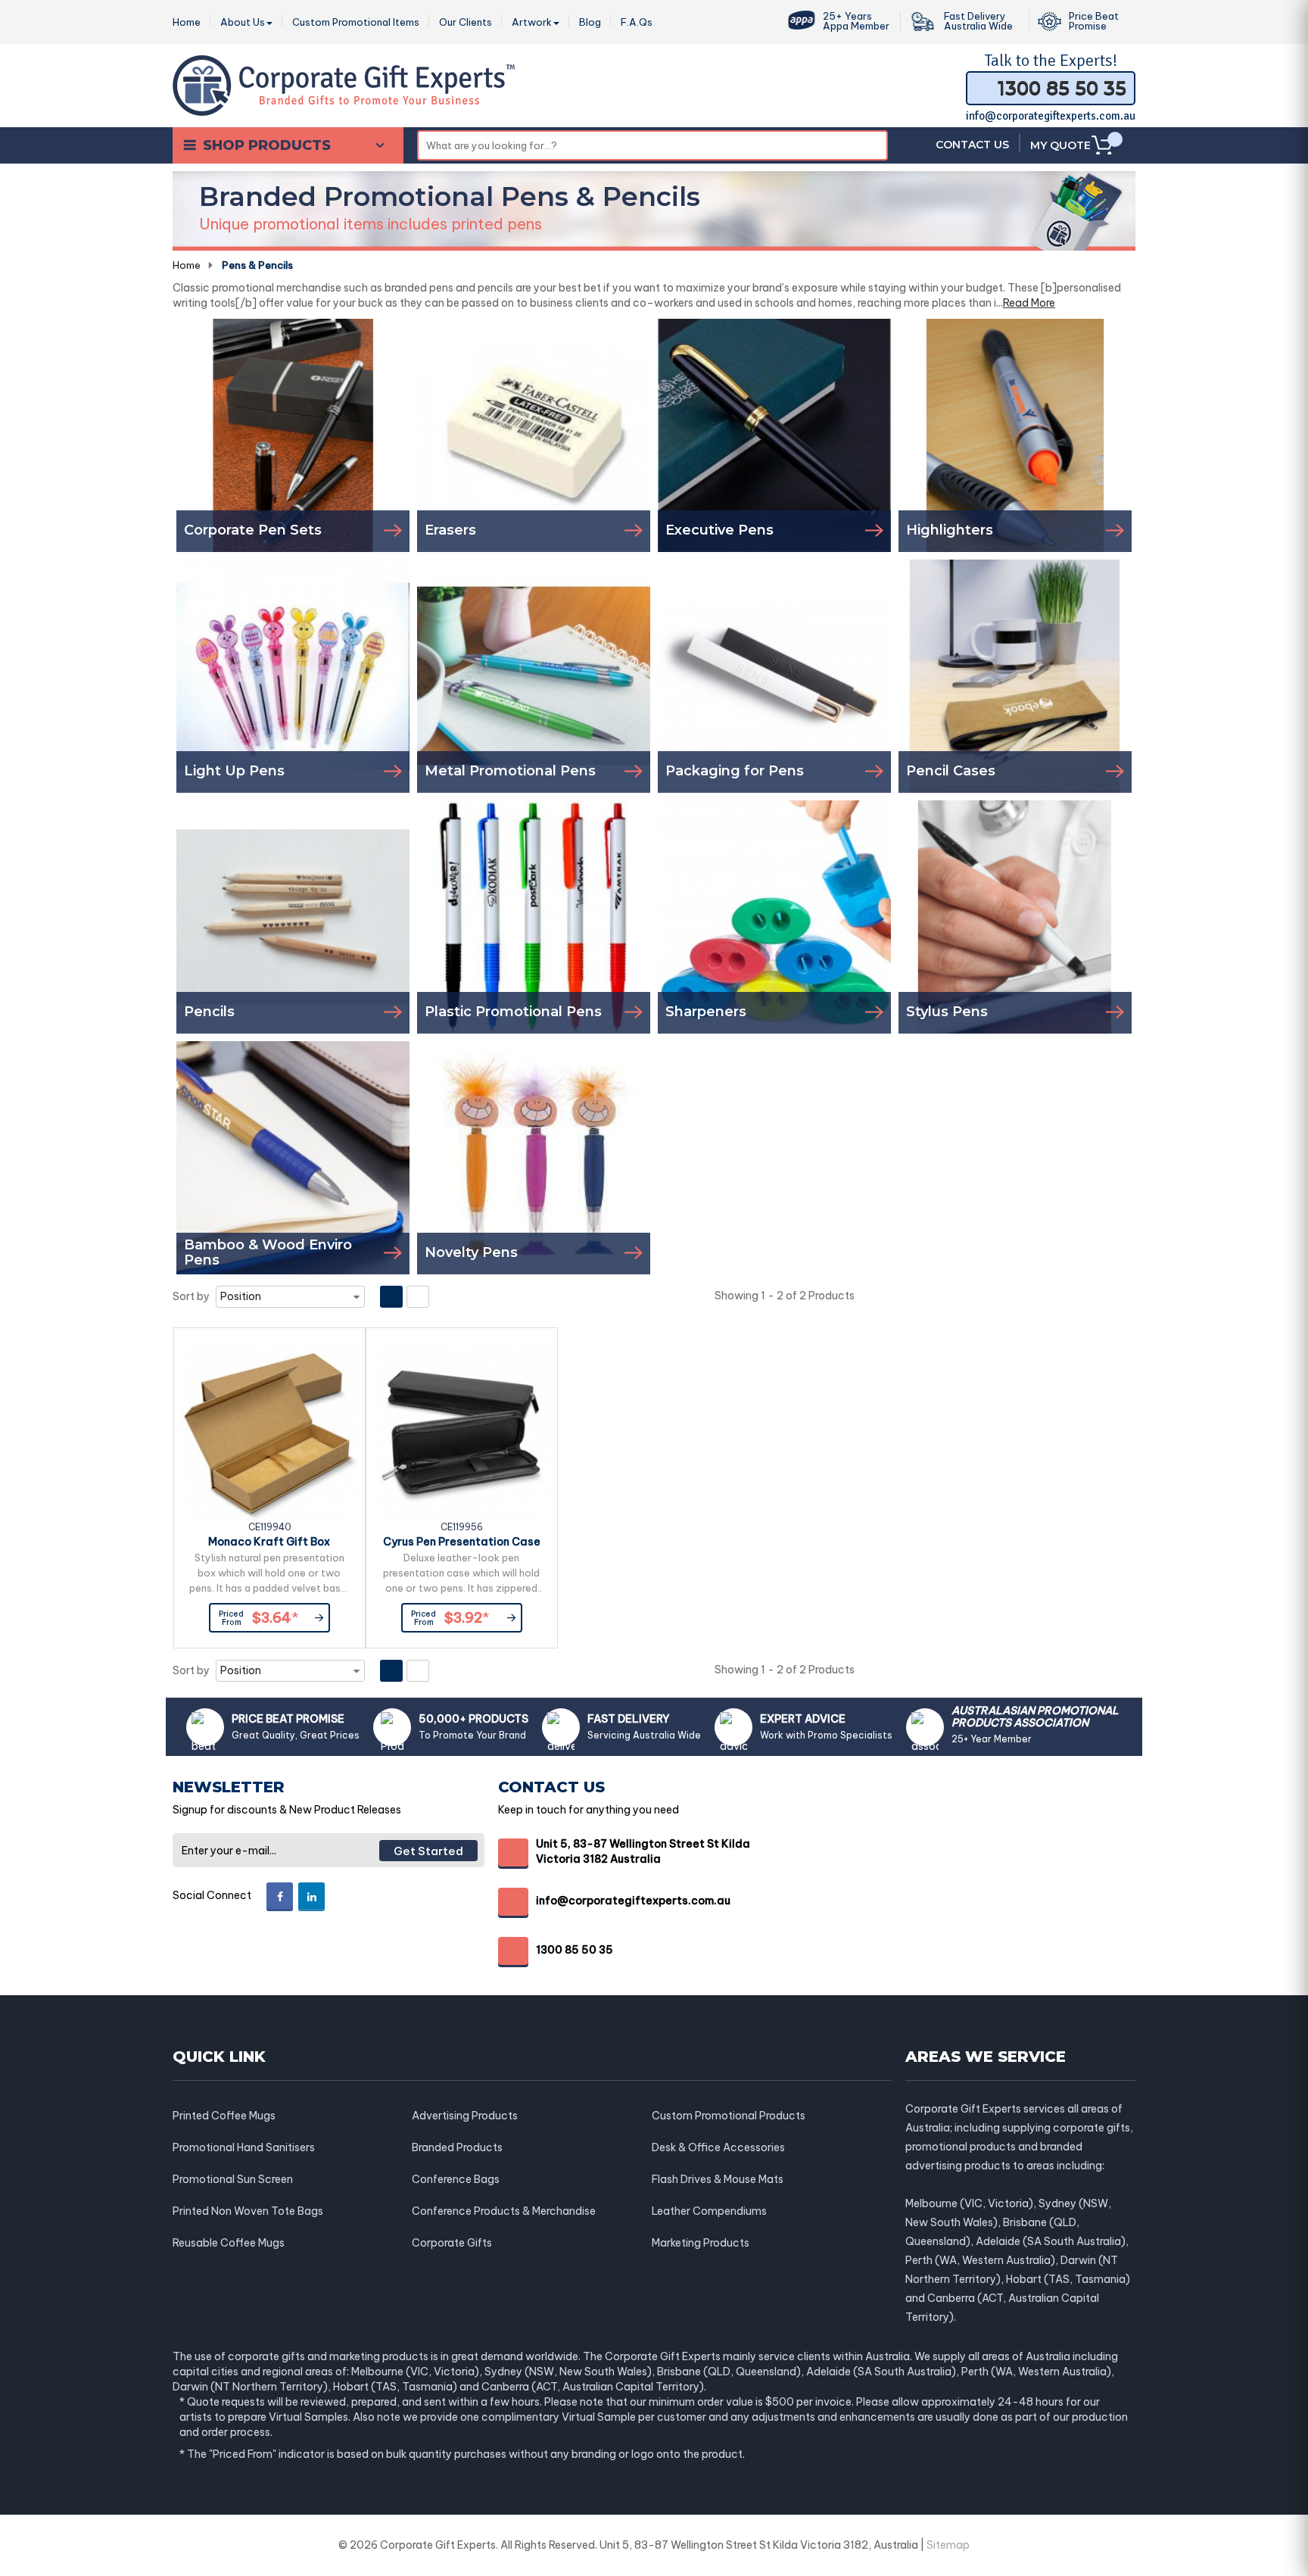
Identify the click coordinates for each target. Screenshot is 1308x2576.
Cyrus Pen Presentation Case (462, 1542)
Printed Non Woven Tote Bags (248, 2211)
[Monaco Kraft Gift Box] (269, 1432)
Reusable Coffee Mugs (229, 2243)
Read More (1029, 303)
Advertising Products (465, 2116)
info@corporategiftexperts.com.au (1051, 116)
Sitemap (948, 2545)
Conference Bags (456, 2179)
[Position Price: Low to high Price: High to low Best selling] (290, 1297)
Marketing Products (701, 2243)
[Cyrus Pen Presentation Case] (462, 1432)
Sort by (191, 1296)
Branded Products (457, 2147)
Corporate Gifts (452, 2243)
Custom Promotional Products (729, 2116)
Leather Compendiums (709, 2211)
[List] (418, 1297)
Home (187, 265)
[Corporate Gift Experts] (344, 84)
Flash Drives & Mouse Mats (718, 2179)
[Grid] (391, 1297)
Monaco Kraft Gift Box (269, 1542)
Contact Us (972, 145)
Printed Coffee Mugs (224, 2116)
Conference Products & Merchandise (504, 2211)
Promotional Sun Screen (233, 2179)
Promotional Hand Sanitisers (244, 2147)
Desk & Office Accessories (718, 2147)
